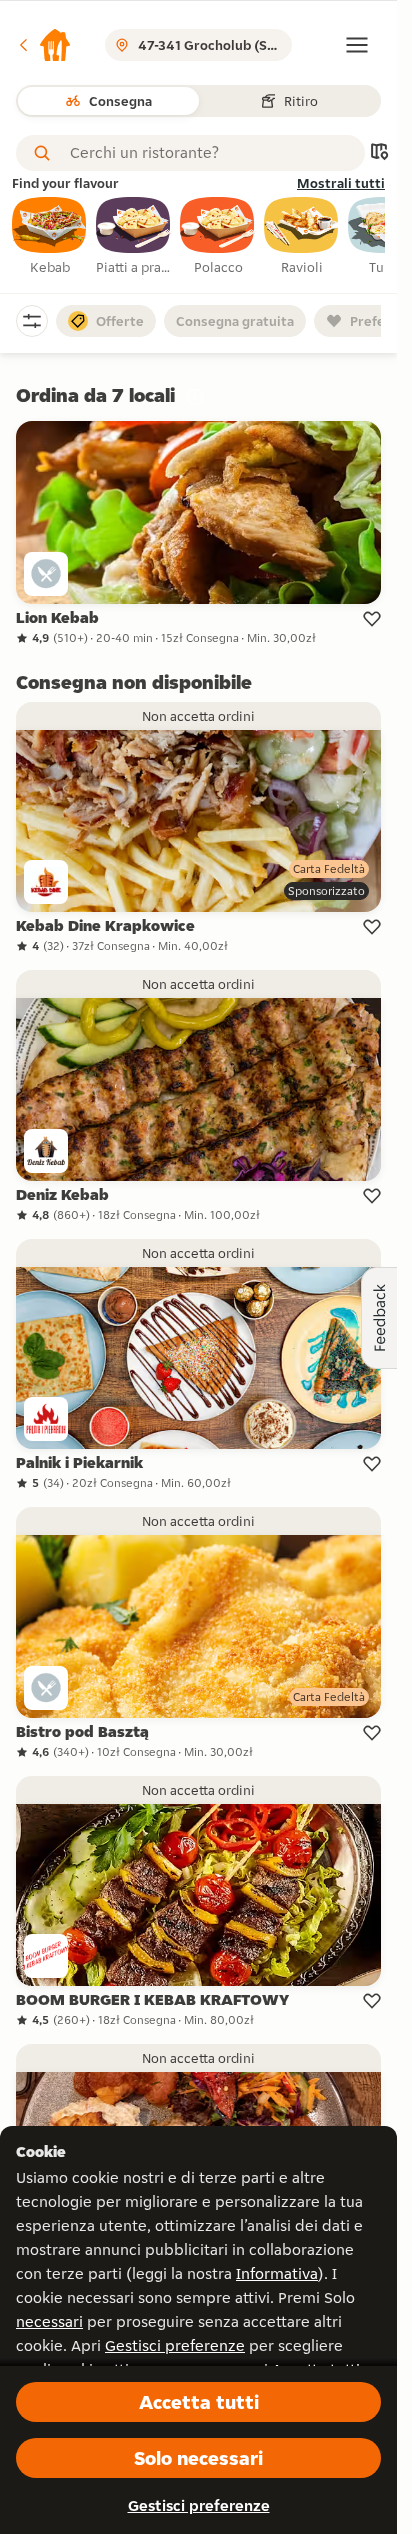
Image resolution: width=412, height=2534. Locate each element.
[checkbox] (50, 237)
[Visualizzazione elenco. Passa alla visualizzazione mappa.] (379, 153)
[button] (44, 45)
